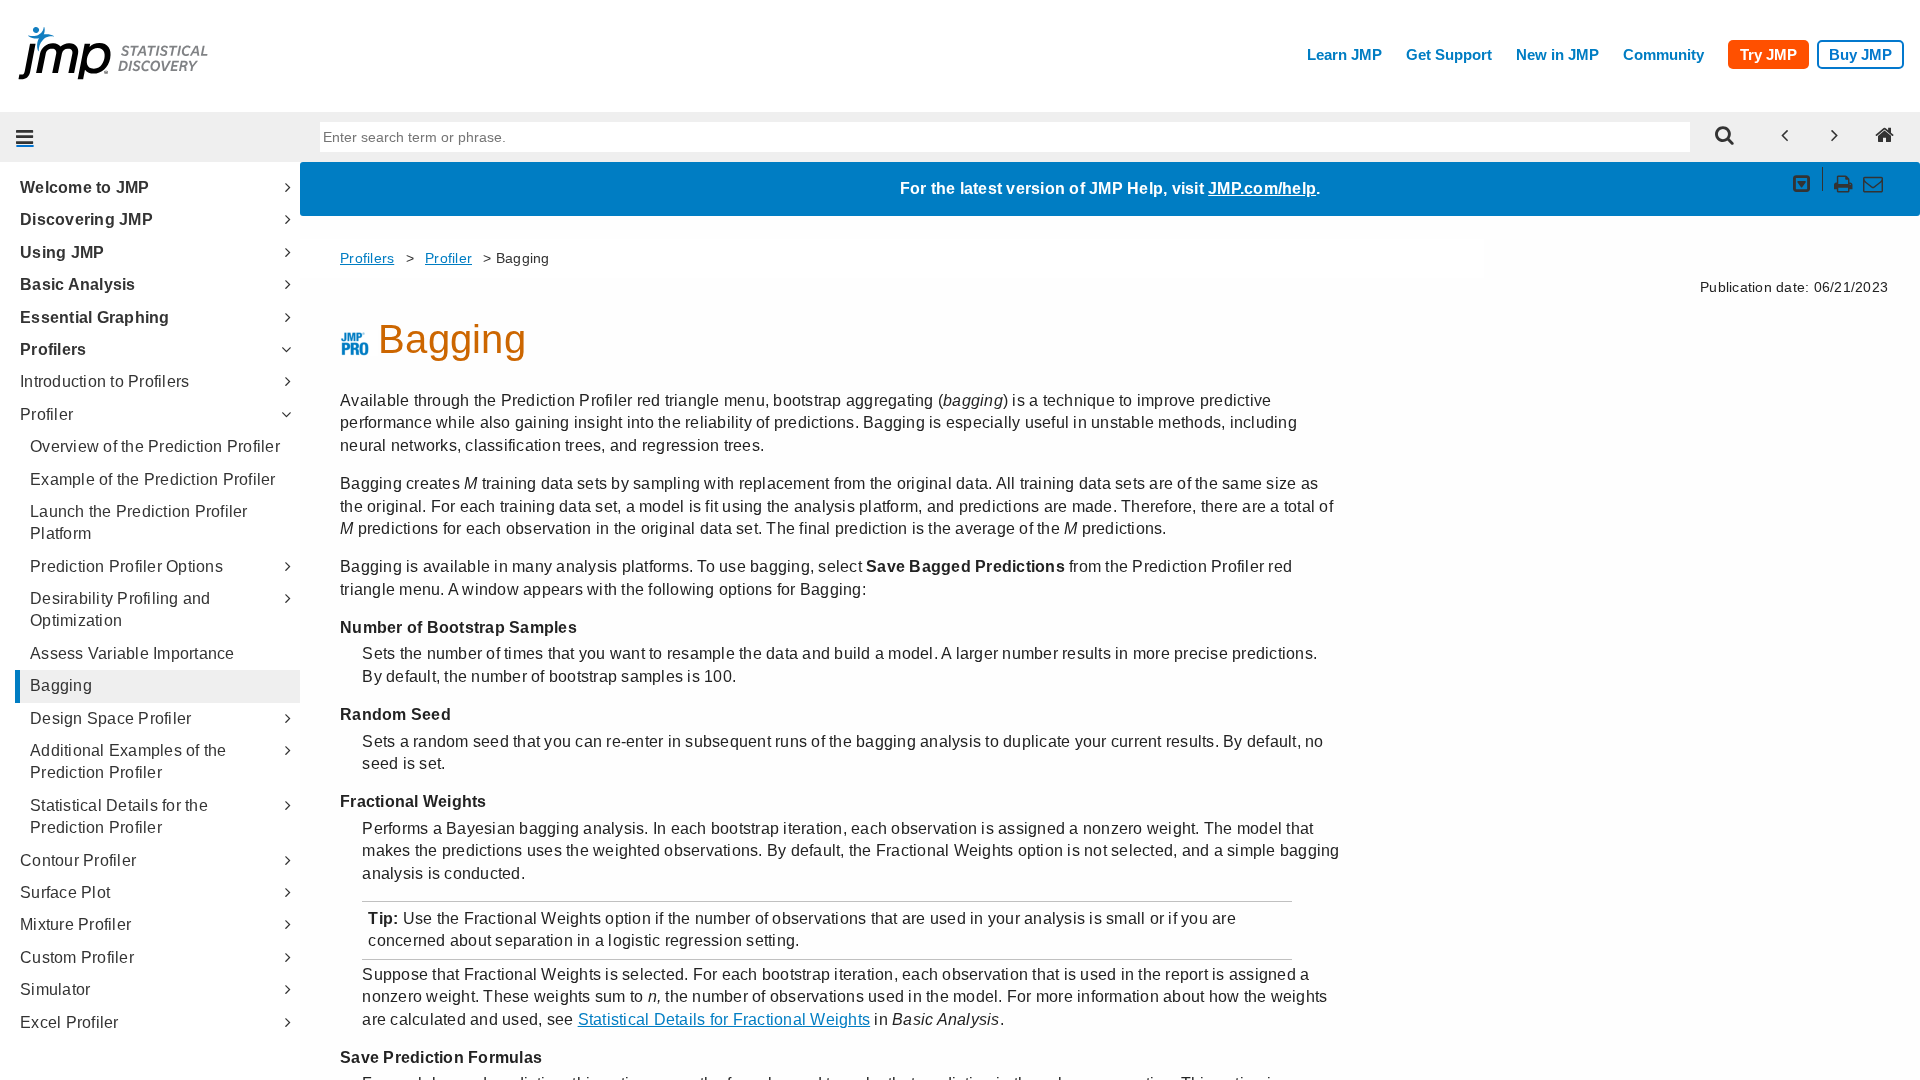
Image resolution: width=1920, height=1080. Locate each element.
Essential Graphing (95, 317)
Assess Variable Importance (132, 653)
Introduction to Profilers (104, 381)
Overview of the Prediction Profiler (155, 446)
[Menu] (25, 137)
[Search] (1725, 137)
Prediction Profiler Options (126, 566)
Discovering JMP (86, 219)
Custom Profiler (77, 957)
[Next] (1835, 137)
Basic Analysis (78, 284)
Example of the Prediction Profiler (153, 479)
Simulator (55, 989)
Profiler (46, 414)
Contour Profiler (78, 860)
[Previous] (1785, 137)
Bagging (61, 685)
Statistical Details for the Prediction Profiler (119, 816)
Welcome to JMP (85, 187)
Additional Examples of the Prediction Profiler (128, 761)
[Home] (1885, 137)
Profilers (53, 349)
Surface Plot (65, 892)
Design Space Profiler (110, 718)
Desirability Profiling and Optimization (120, 609)
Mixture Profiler (75, 924)
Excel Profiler (69, 1022)
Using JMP (62, 252)
